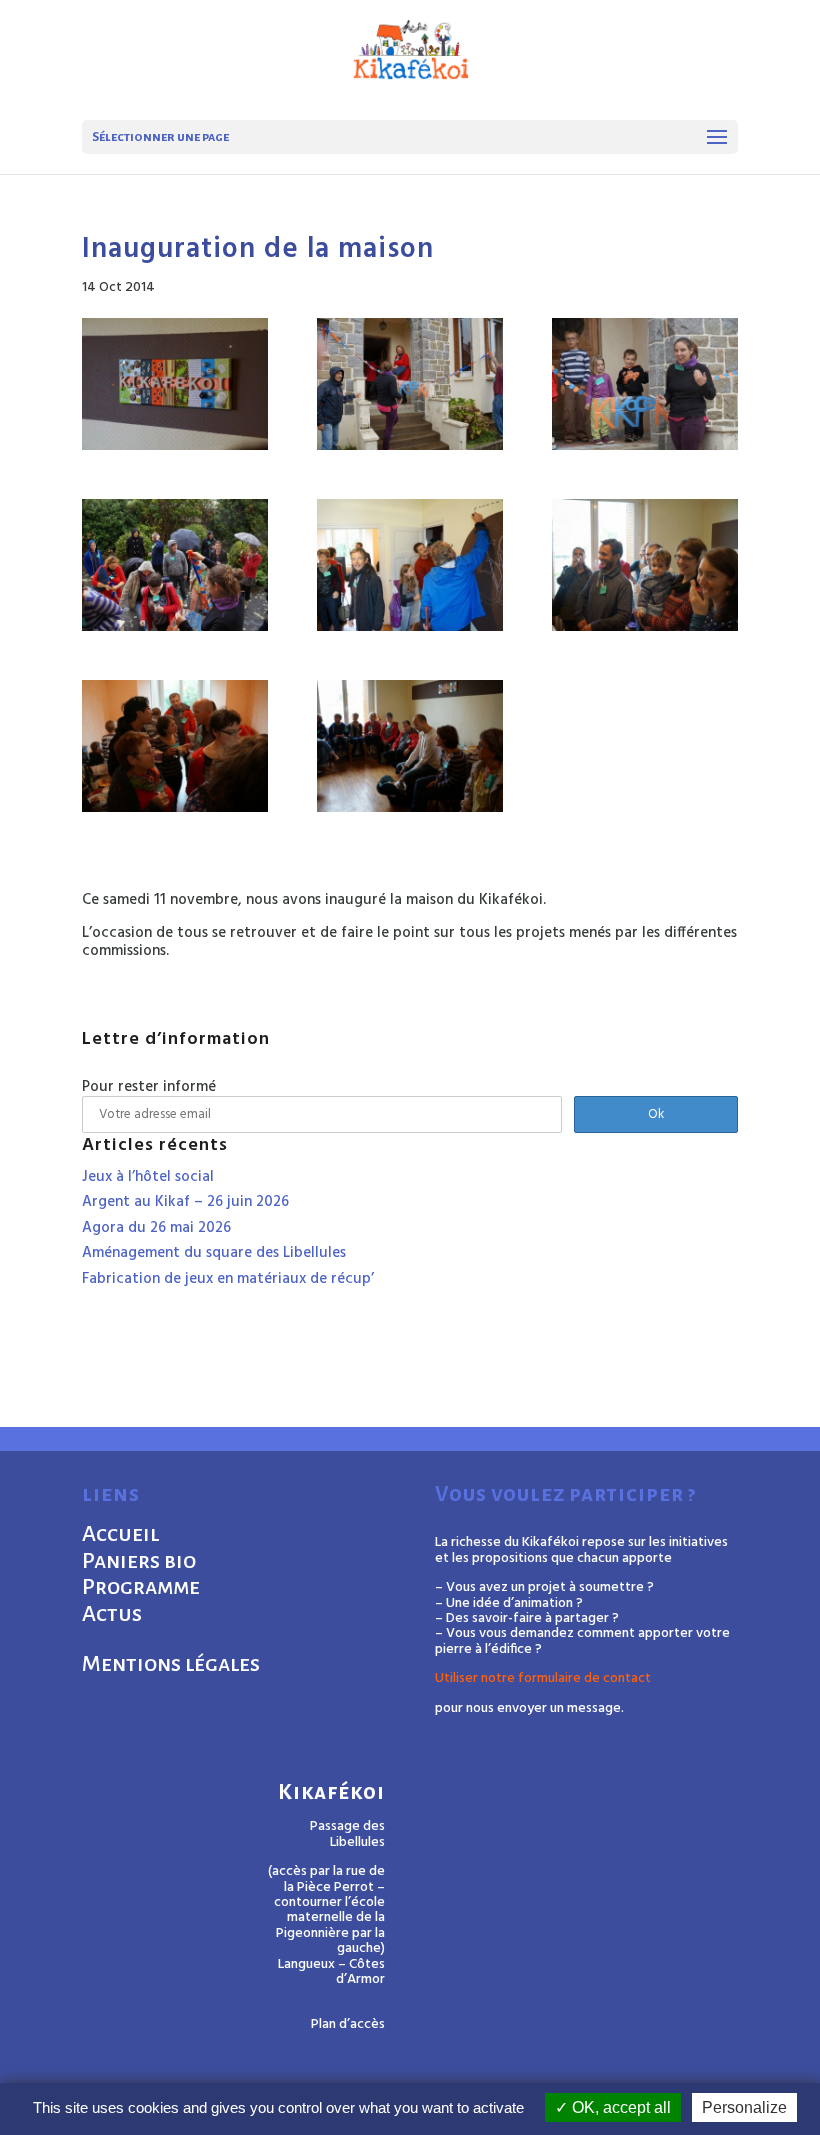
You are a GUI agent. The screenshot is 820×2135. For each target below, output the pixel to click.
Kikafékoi (331, 1792)
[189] (645, 384)
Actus (112, 1614)
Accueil (120, 1534)
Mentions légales (171, 1664)
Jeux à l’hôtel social (148, 1177)
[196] (175, 565)
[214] (175, 746)
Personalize (744, 2107)
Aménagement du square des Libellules (214, 1253)
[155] (410, 565)
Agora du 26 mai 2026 (156, 1228)
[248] (410, 746)
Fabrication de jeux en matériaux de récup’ (228, 1279)
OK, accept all (619, 2107)
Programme (141, 1587)
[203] (175, 384)
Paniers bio (139, 1561)
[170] (410, 384)
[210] (645, 565)
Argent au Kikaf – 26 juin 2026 (185, 1202)
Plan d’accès (348, 2024)
